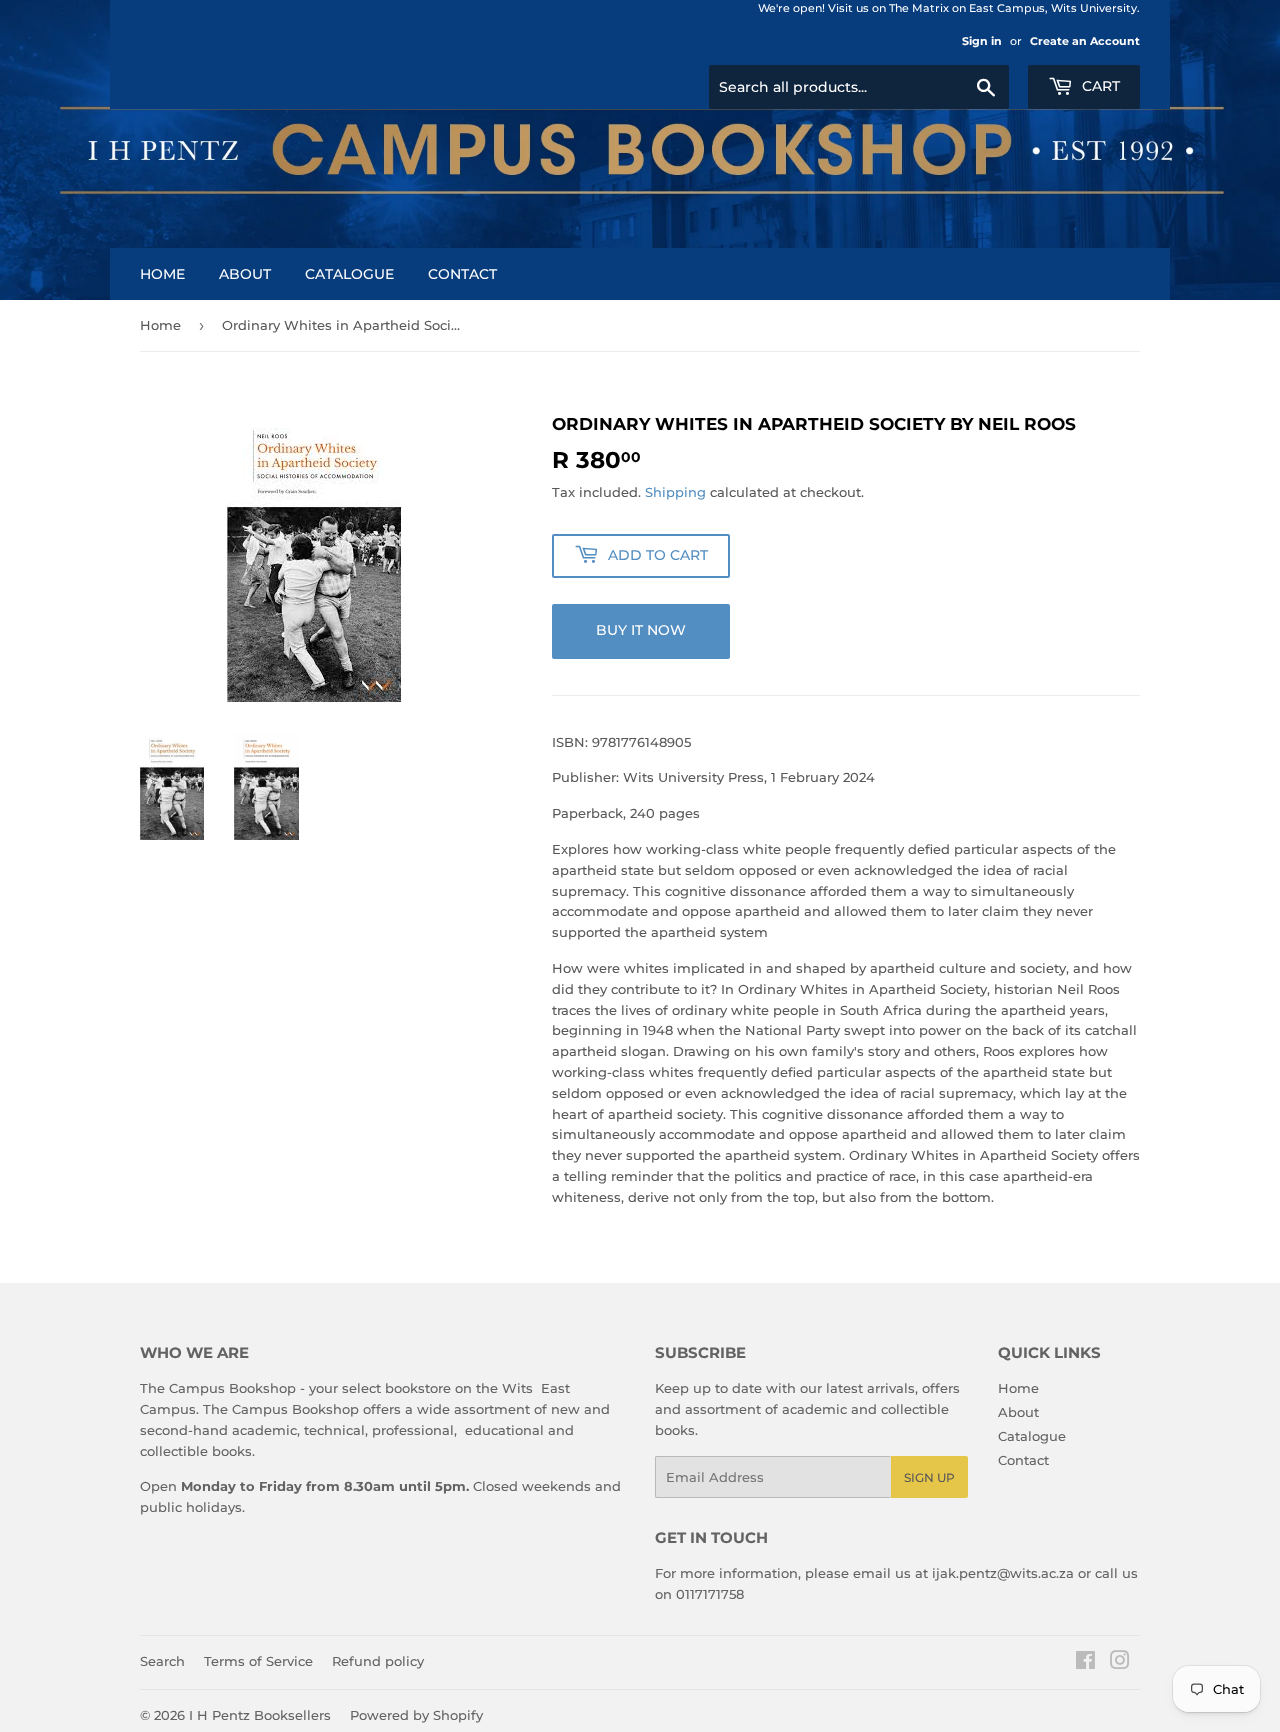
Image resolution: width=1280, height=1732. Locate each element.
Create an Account (1085, 41)
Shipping (675, 492)
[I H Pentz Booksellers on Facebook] (1085, 1663)
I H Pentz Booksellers (260, 1715)
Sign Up (929, 1477)
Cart (1099, 86)
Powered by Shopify (416, 1715)
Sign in (982, 41)
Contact (462, 274)
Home (162, 274)
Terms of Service (258, 1661)
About (245, 274)
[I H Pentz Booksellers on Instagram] (1120, 1663)
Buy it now (641, 630)
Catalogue (349, 274)
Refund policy (378, 1661)
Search (162, 1661)
